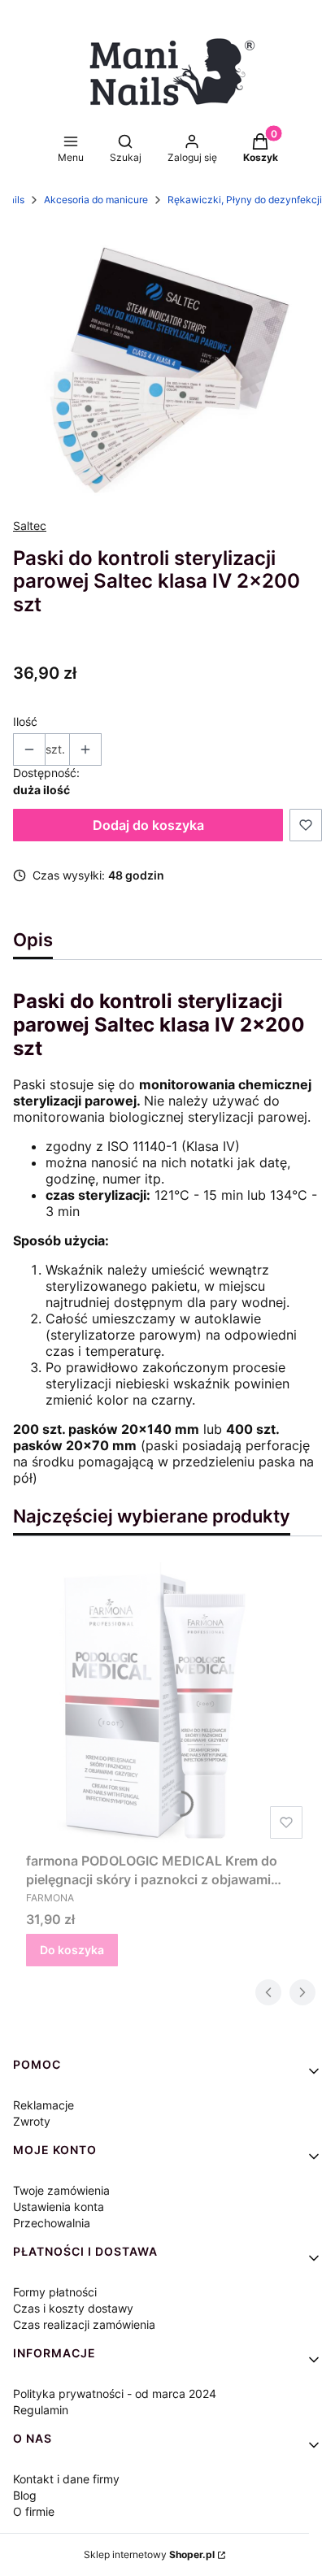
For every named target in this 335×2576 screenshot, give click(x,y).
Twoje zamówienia (61, 2190)
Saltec (30, 526)
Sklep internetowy (149, 2554)
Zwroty (32, 2121)
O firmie (34, 2511)
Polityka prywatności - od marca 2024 (115, 2394)
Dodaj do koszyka (148, 825)
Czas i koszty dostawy (73, 2308)
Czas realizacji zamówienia (84, 2324)
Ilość (25, 721)
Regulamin (41, 2410)
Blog (25, 2495)
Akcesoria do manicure (96, 200)
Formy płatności (55, 2292)
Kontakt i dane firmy (66, 2479)
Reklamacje (44, 2105)
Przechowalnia (52, 2223)
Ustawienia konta (59, 2207)
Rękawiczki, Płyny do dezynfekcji (245, 200)
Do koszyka (72, 1950)
